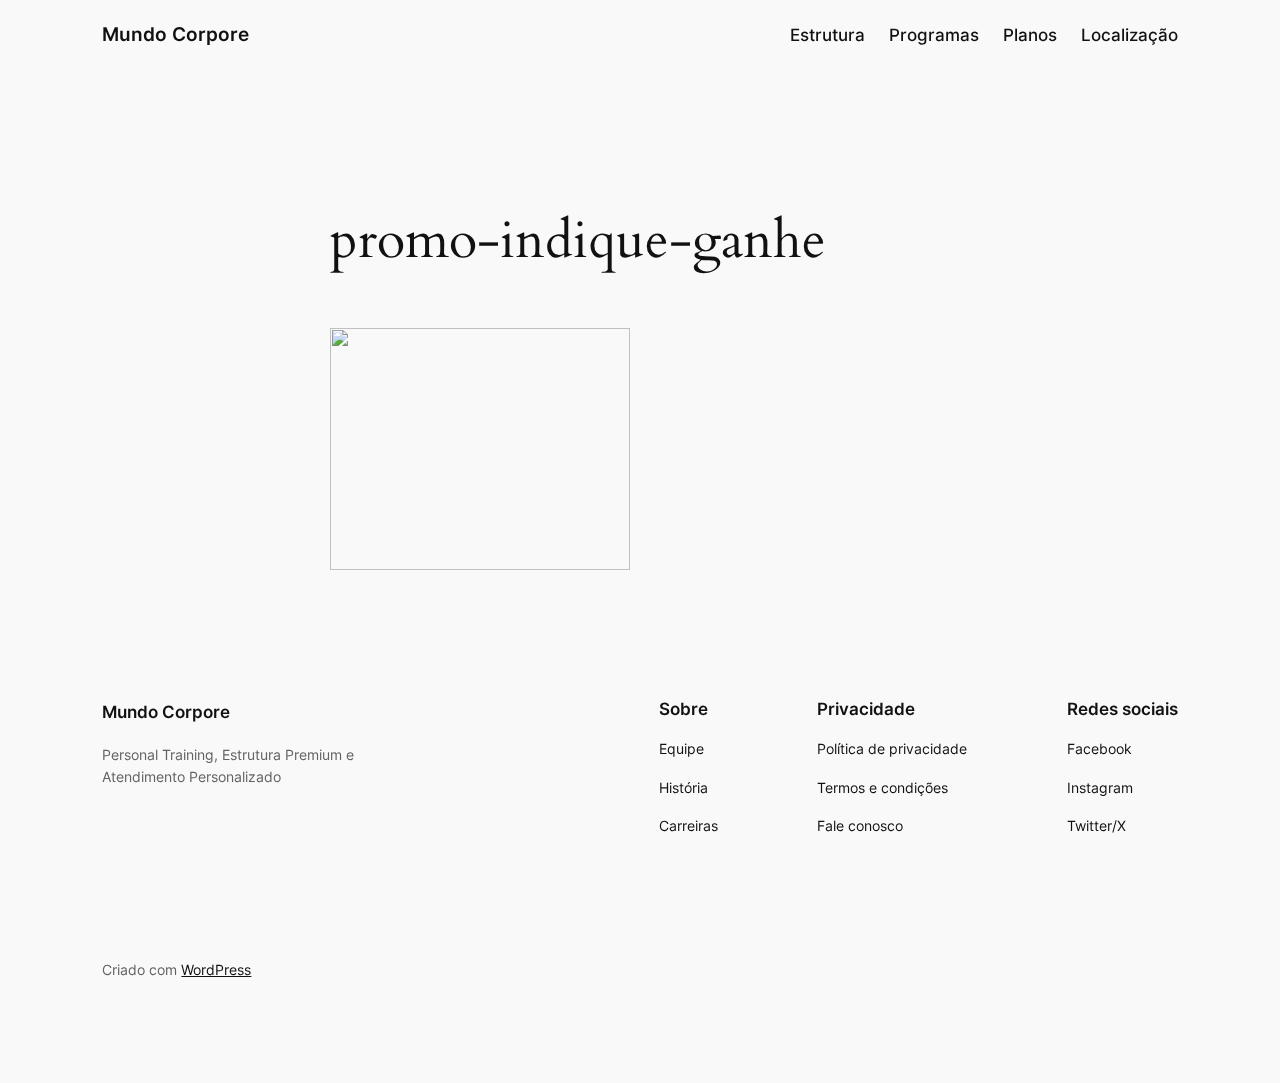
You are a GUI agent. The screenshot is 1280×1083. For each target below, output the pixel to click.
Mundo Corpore (175, 34)
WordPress (216, 969)
